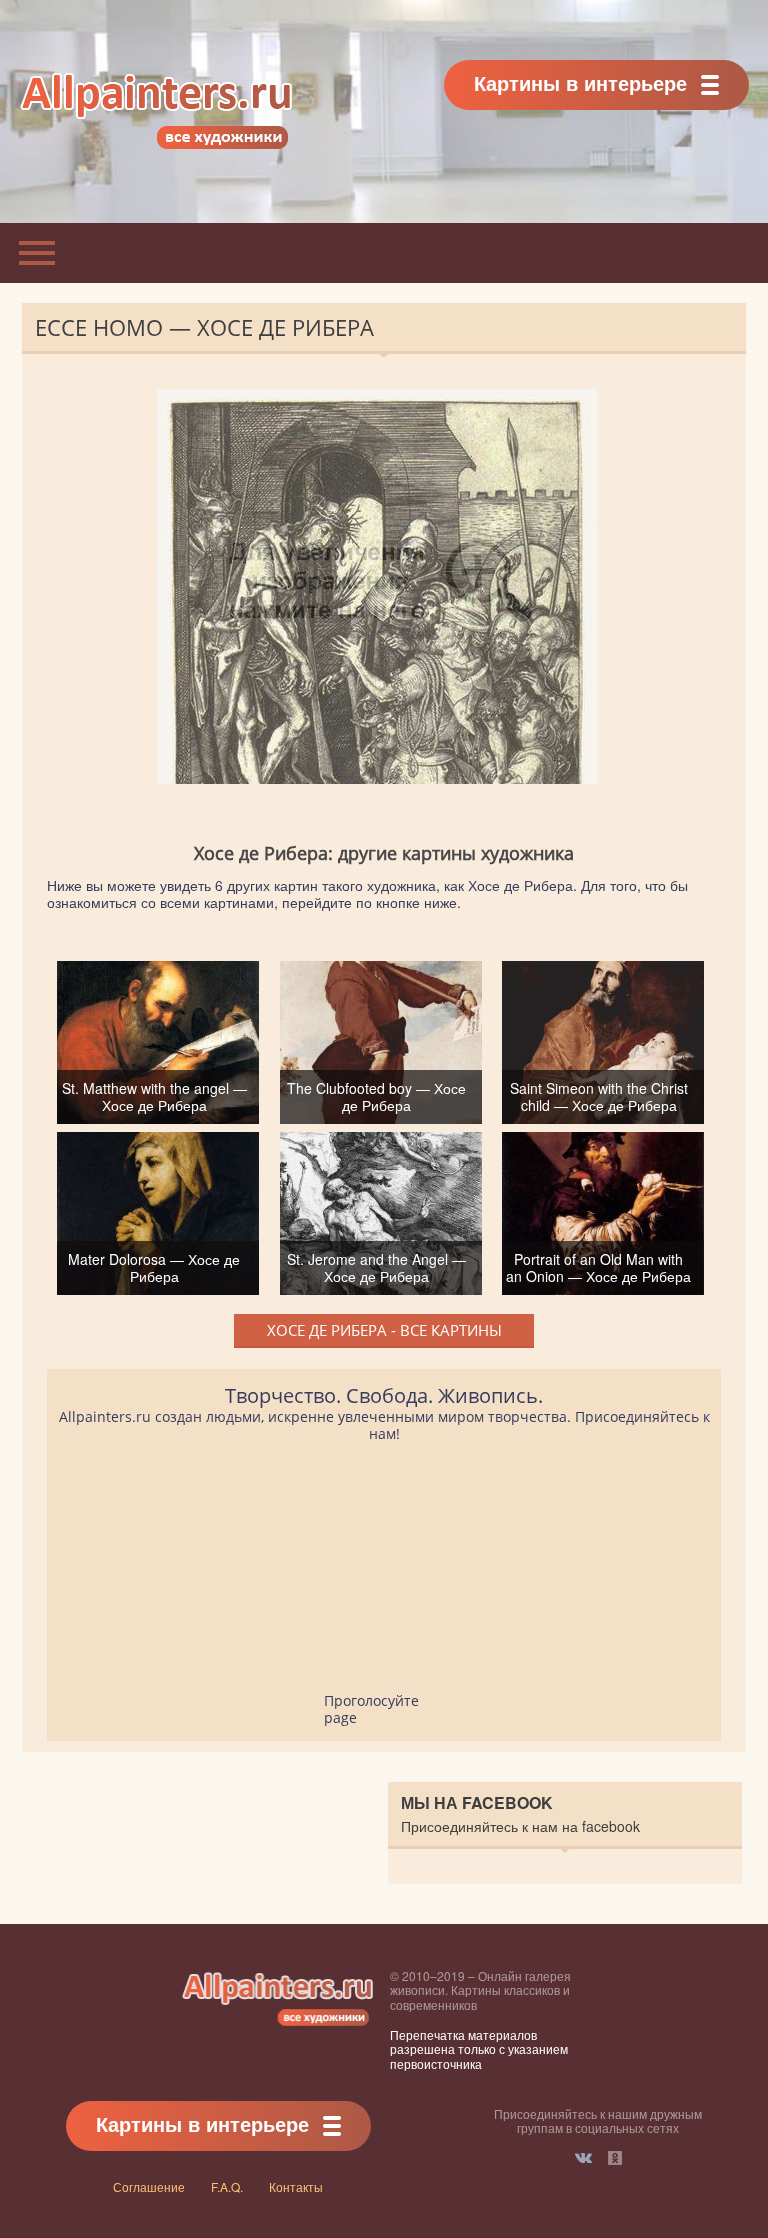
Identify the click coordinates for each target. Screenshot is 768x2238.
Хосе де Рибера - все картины (384, 1330)
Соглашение (149, 2186)
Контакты (296, 2186)
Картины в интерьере (580, 82)
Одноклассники (615, 2158)
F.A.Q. (227, 2186)
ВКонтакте (583, 2158)
